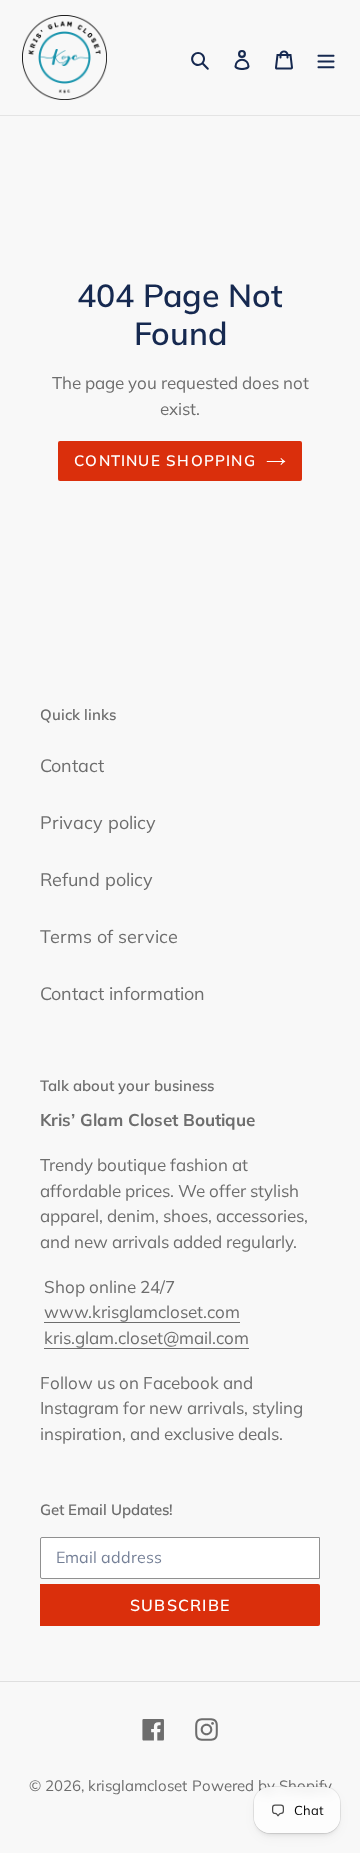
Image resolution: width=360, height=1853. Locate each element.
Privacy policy (98, 822)
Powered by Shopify (262, 1785)
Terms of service (109, 936)
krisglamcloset (137, 1785)
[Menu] (326, 57)
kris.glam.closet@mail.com (146, 1337)
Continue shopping (165, 460)
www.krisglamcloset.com (142, 1311)
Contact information (122, 993)
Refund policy (96, 879)
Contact (72, 765)
